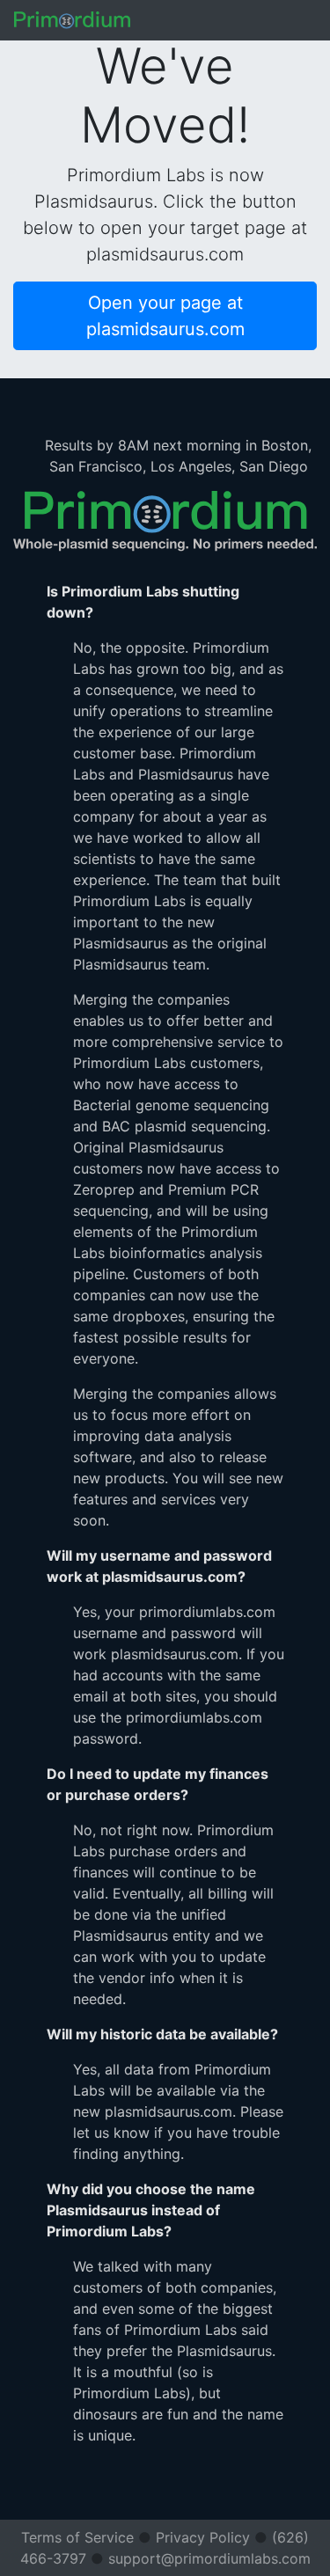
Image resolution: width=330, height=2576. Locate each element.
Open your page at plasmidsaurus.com (165, 316)
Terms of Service (77, 2537)
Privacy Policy (203, 2537)
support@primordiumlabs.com (209, 2558)
